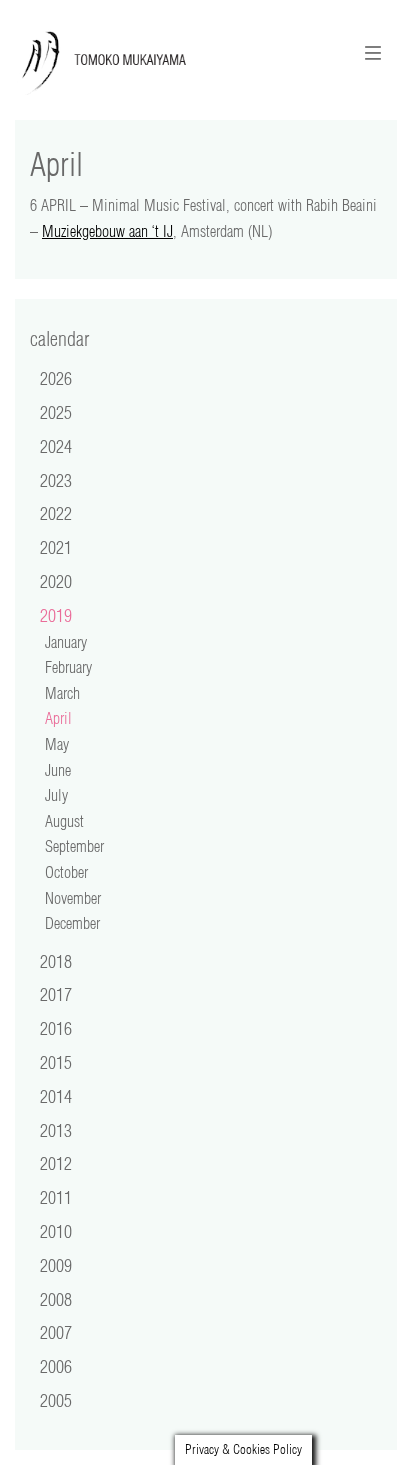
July (56, 795)
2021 (56, 547)
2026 (56, 378)
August (64, 821)
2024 (56, 446)
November (73, 898)
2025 (56, 412)
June (58, 770)
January (66, 642)
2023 (56, 480)
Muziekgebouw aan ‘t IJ (107, 231)
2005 (56, 1400)
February (68, 667)
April (58, 718)
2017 (56, 994)
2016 (56, 1028)
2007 (56, 1332)
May (57, 744)
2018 (56, 961)
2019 (56, 615)
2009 (56, 1265)
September (74, 846)
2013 (56, 1130)
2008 (56, 1299)
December (72, 923)
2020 (56, 581)
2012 (56, 1163)
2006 (56, 1366)
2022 (56, 513)
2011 (56, 1197)
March (62, 693)
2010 (56, 1231)
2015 (56, 1062)
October (66, 872)
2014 (56, 1096)
